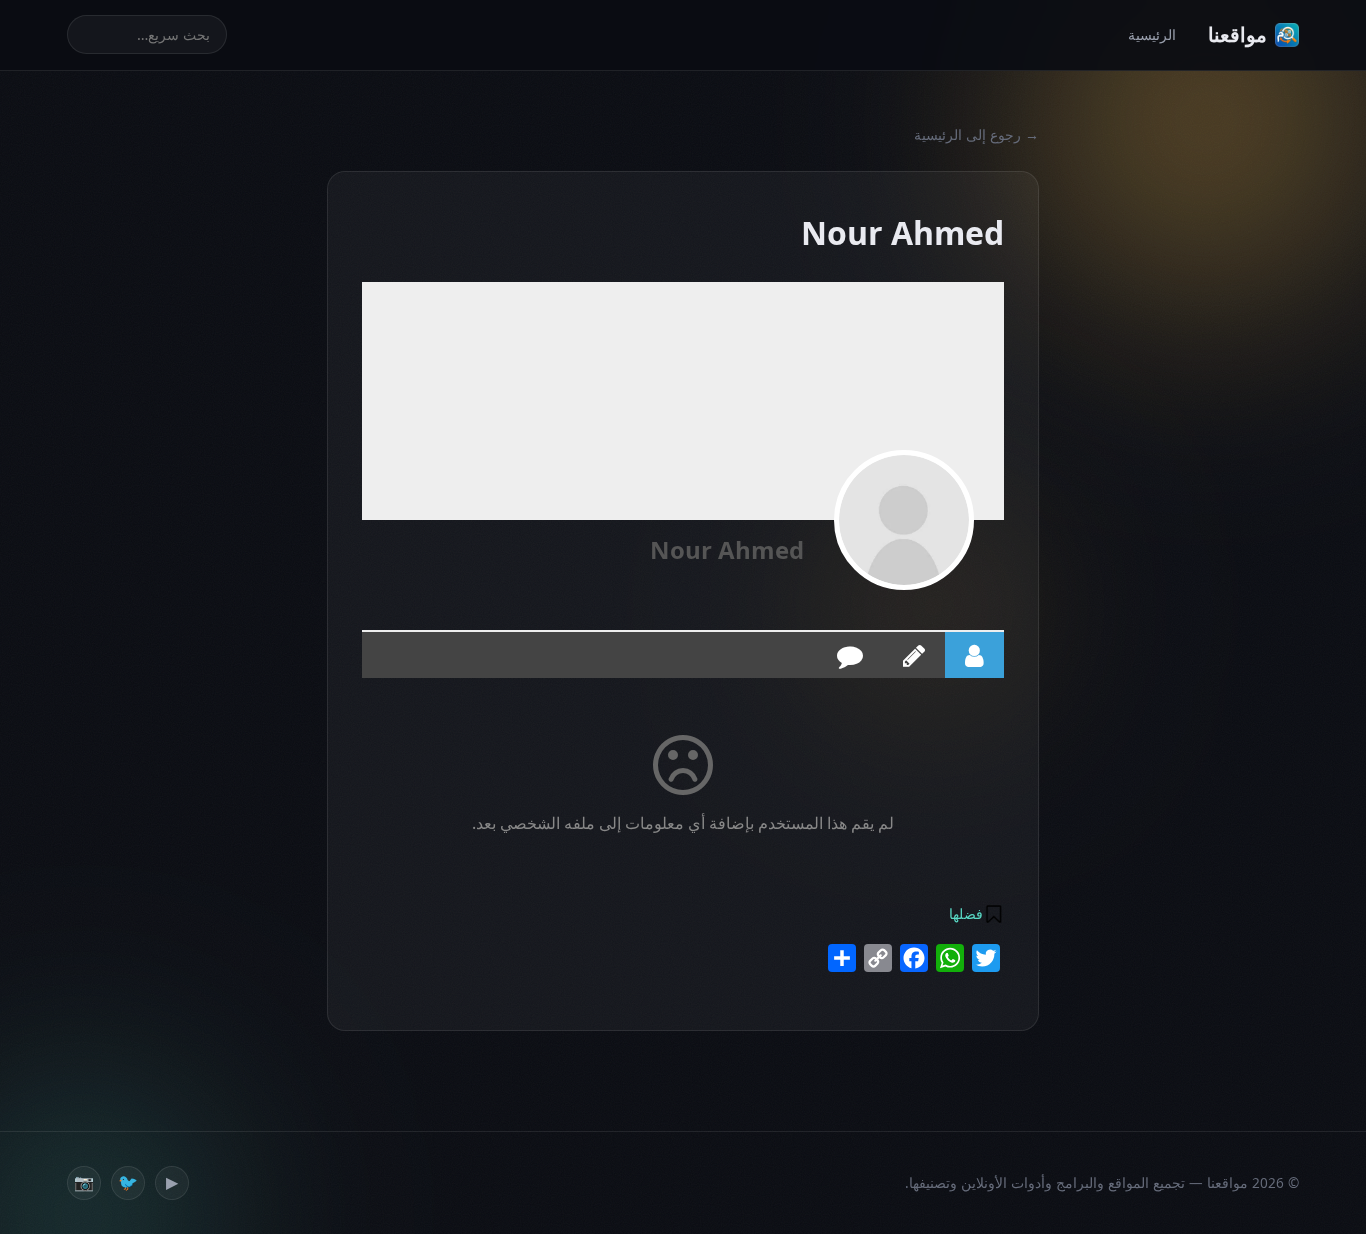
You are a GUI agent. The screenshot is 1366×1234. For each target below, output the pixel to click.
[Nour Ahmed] (904, 520)
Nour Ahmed (727, 549)
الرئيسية (1152, 34)
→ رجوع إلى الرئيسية (976, 134)
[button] (975, 914)
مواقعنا (1237, 34)
